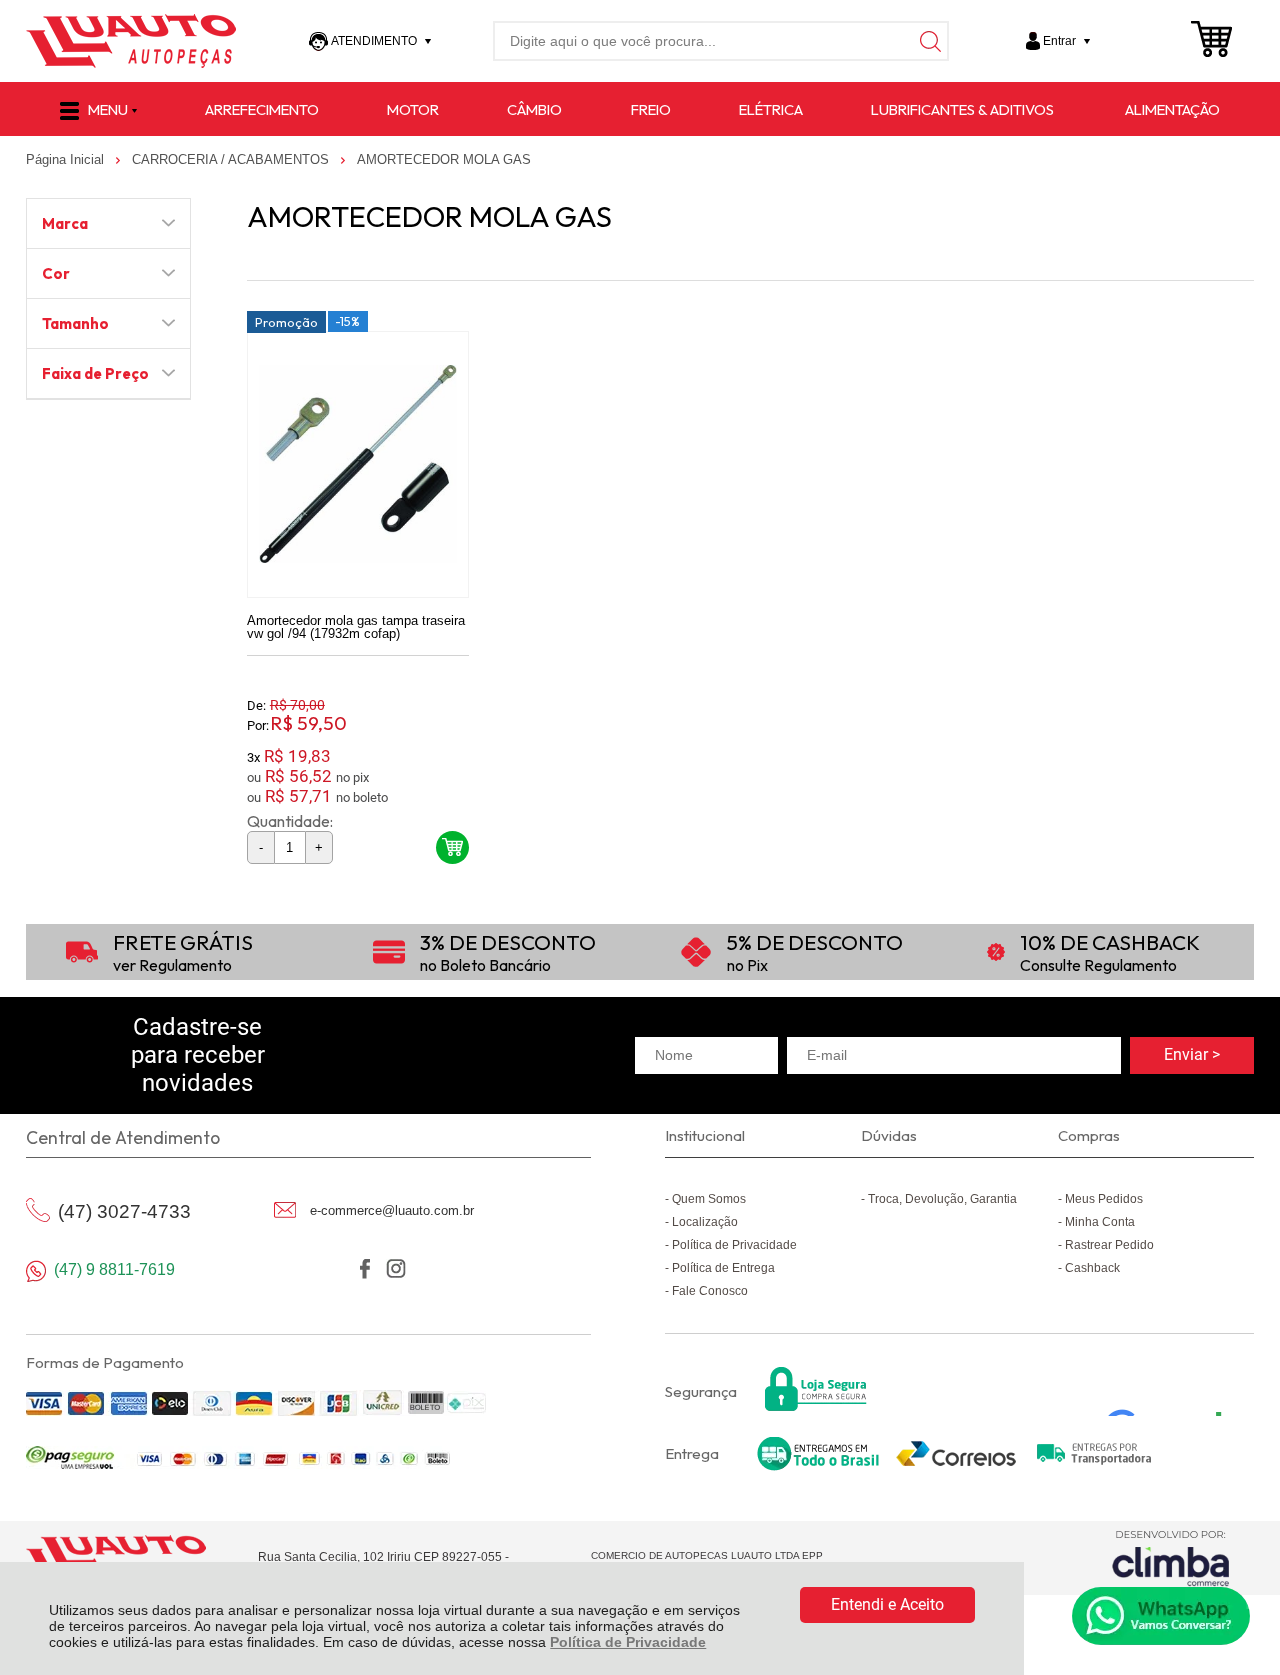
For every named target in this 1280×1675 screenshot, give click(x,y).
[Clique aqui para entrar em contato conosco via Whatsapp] (1161, 1616)
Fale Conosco (710, 1291)
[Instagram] (395, 1268)
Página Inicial (67, 159)
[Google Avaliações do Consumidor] (1171, 1389)
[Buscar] (929, 41)
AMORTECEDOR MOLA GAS (444, 159)
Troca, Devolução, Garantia (942, 1199)
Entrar (1059, 41)
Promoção (286, 322)
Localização (705, 1222)
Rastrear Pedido (1109, 1245)
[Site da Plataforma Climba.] (1171, 1557)
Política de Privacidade (628, 1642)
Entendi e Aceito (887, 1604)
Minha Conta (1100, 1222)
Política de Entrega (723, 1268)
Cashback (1092, 1268)
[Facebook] (364, 1268)
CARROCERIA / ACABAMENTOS (232, 159)
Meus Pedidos (1104, 1199)
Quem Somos (709, 1199)
